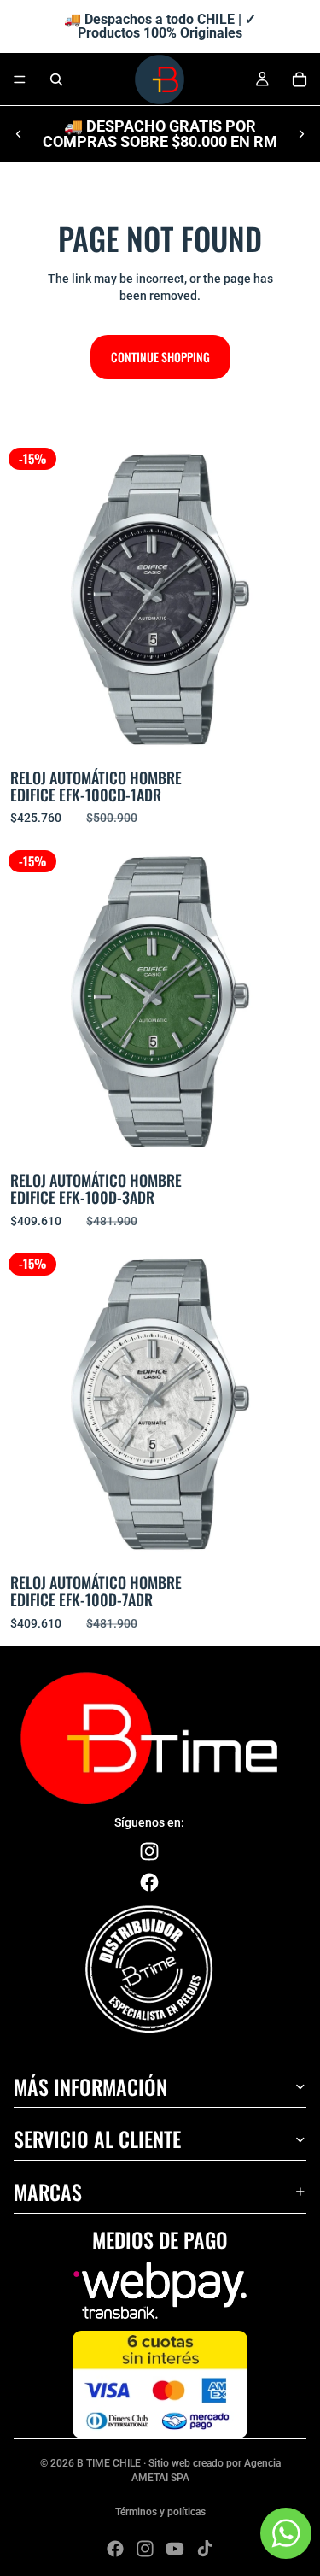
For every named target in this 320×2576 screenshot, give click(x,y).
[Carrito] (300, 79)
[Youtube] (175, 2549)
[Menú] (20, 79)
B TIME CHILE (109, 2463)
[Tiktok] (205, 2549)
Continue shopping (160, 357)
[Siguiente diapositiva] (301, 134)
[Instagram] (145, 2549)
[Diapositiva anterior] (19, 134)
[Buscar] (56, 79)
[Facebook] (115, 2549)
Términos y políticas (160, 2512)
